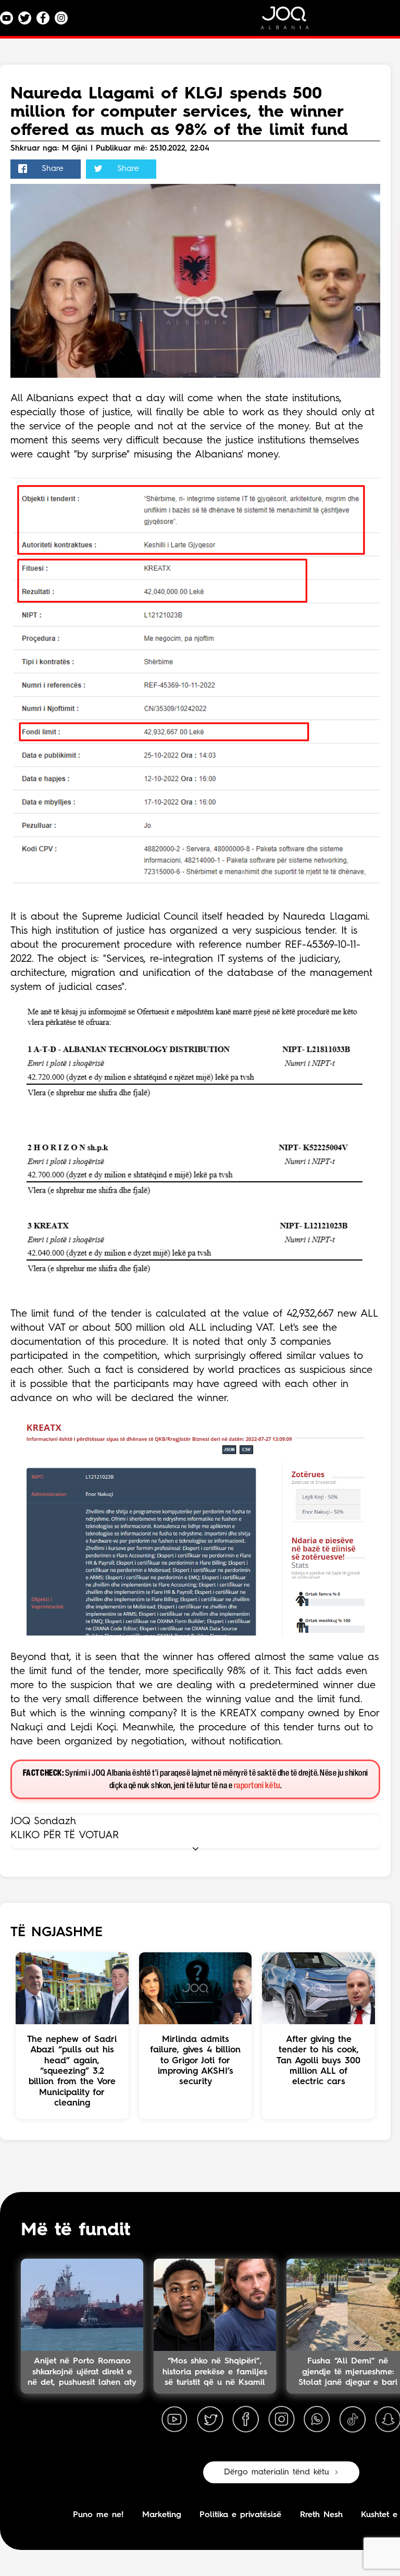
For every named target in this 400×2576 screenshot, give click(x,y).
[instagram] (281, 2420)
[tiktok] (353, 2420)
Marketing (162, 2515)
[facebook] (246, 2420)
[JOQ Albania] (292, 22)
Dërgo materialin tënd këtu (277, 2472)
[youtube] (174, 2420)
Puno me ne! (98, 2515)
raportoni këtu (257, 1786)
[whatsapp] (317, 2420)
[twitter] (210, 2420)
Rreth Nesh (321, 2515)
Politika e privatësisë (240, 2515)
